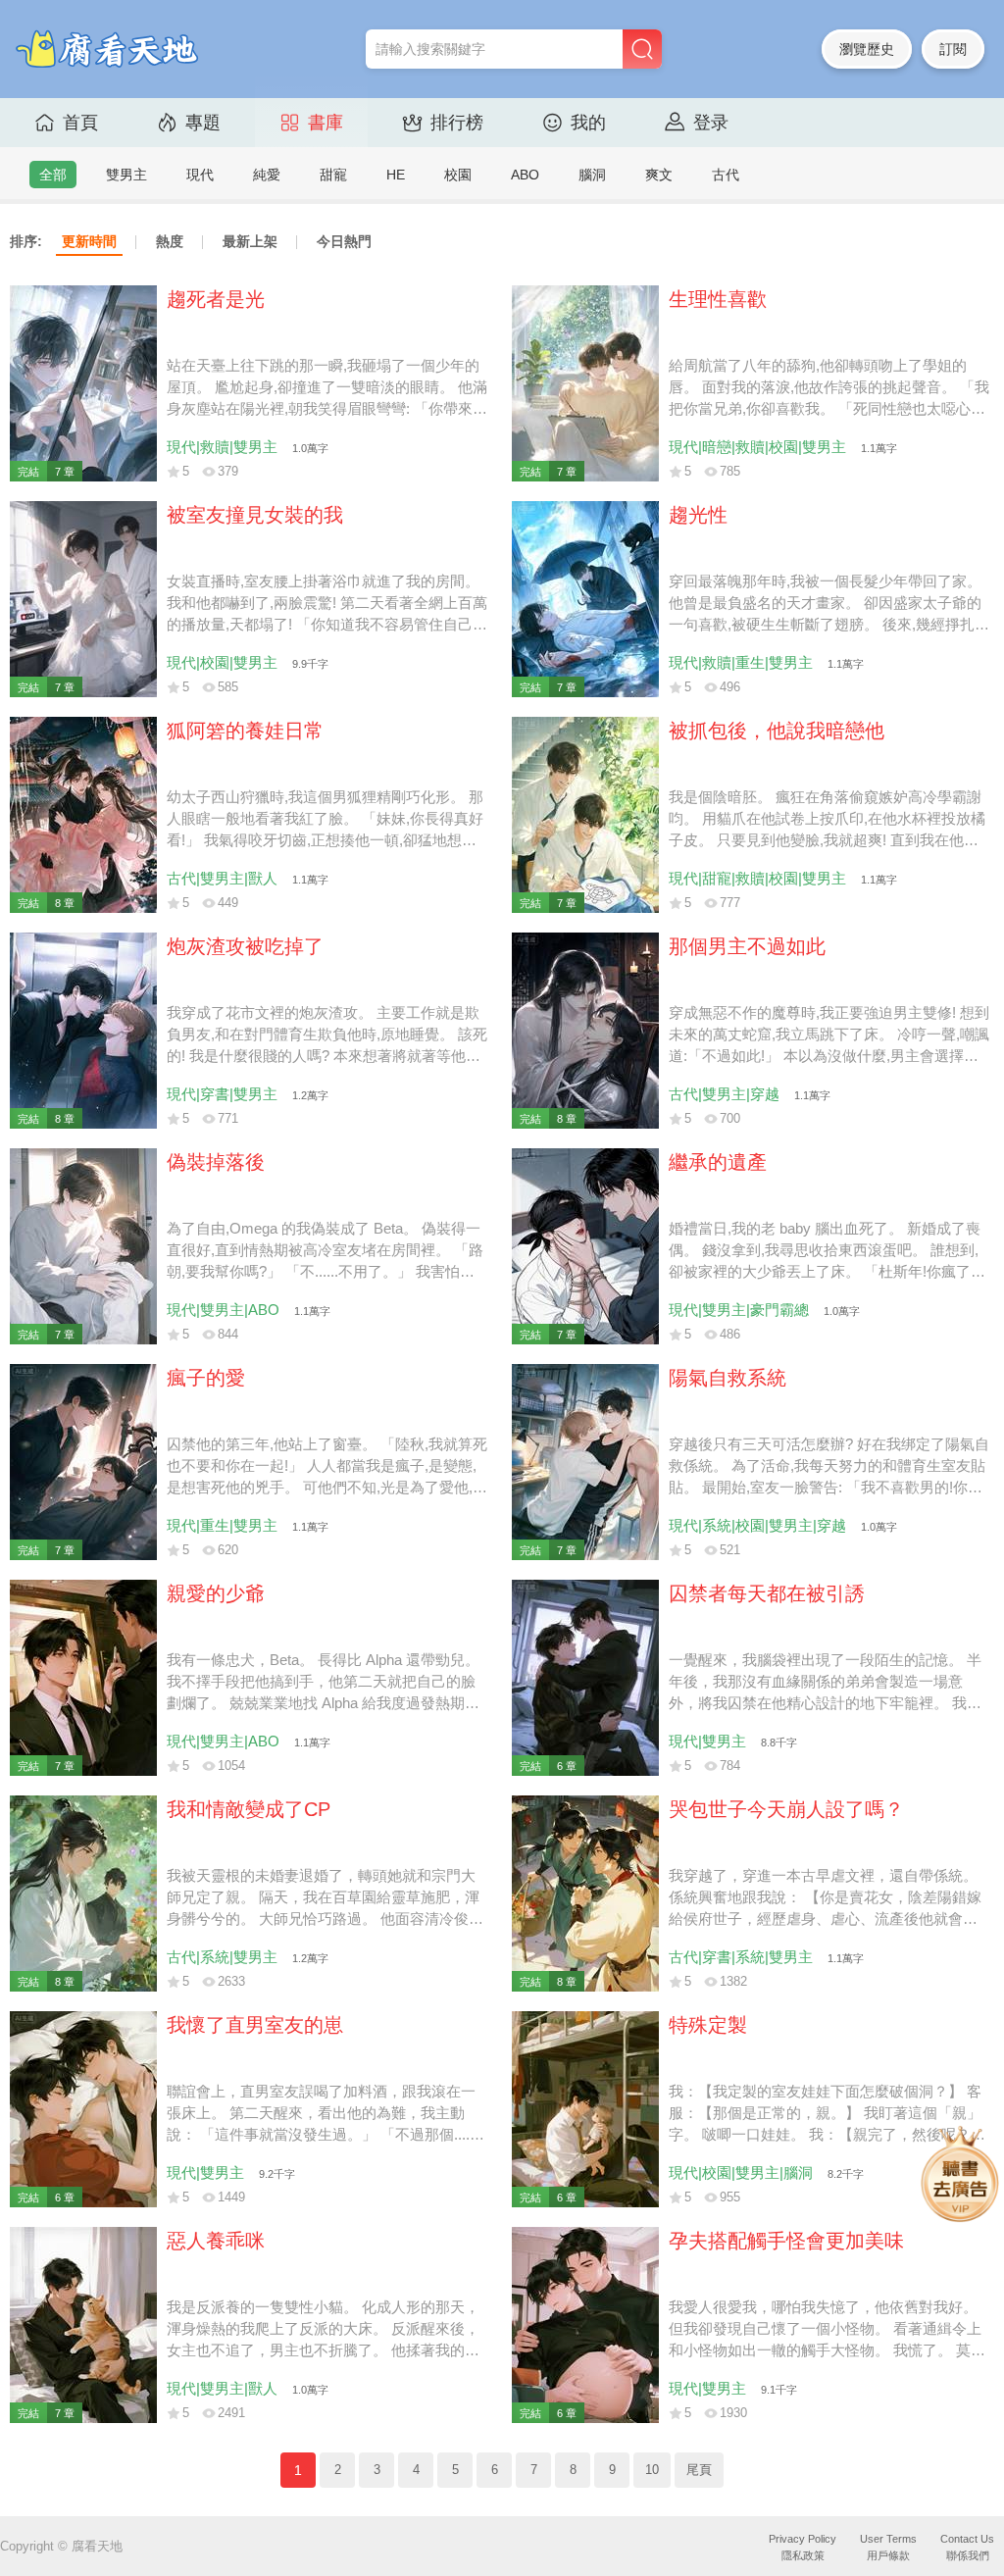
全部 (53, 175)
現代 (200, 175)
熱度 (170, 241)
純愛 (267, 175)
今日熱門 (344, 241)
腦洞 (592, 175)
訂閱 (953, 49)
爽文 (659, 175)
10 (652, 2470)
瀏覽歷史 (867, 49)
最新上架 (250, 241)
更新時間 (89, 241)
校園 (458, 175)
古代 (726, 175)
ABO (525, 175)
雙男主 (126, 175)
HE (396, 175)
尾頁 (699, 2470)
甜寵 (333, 175)
